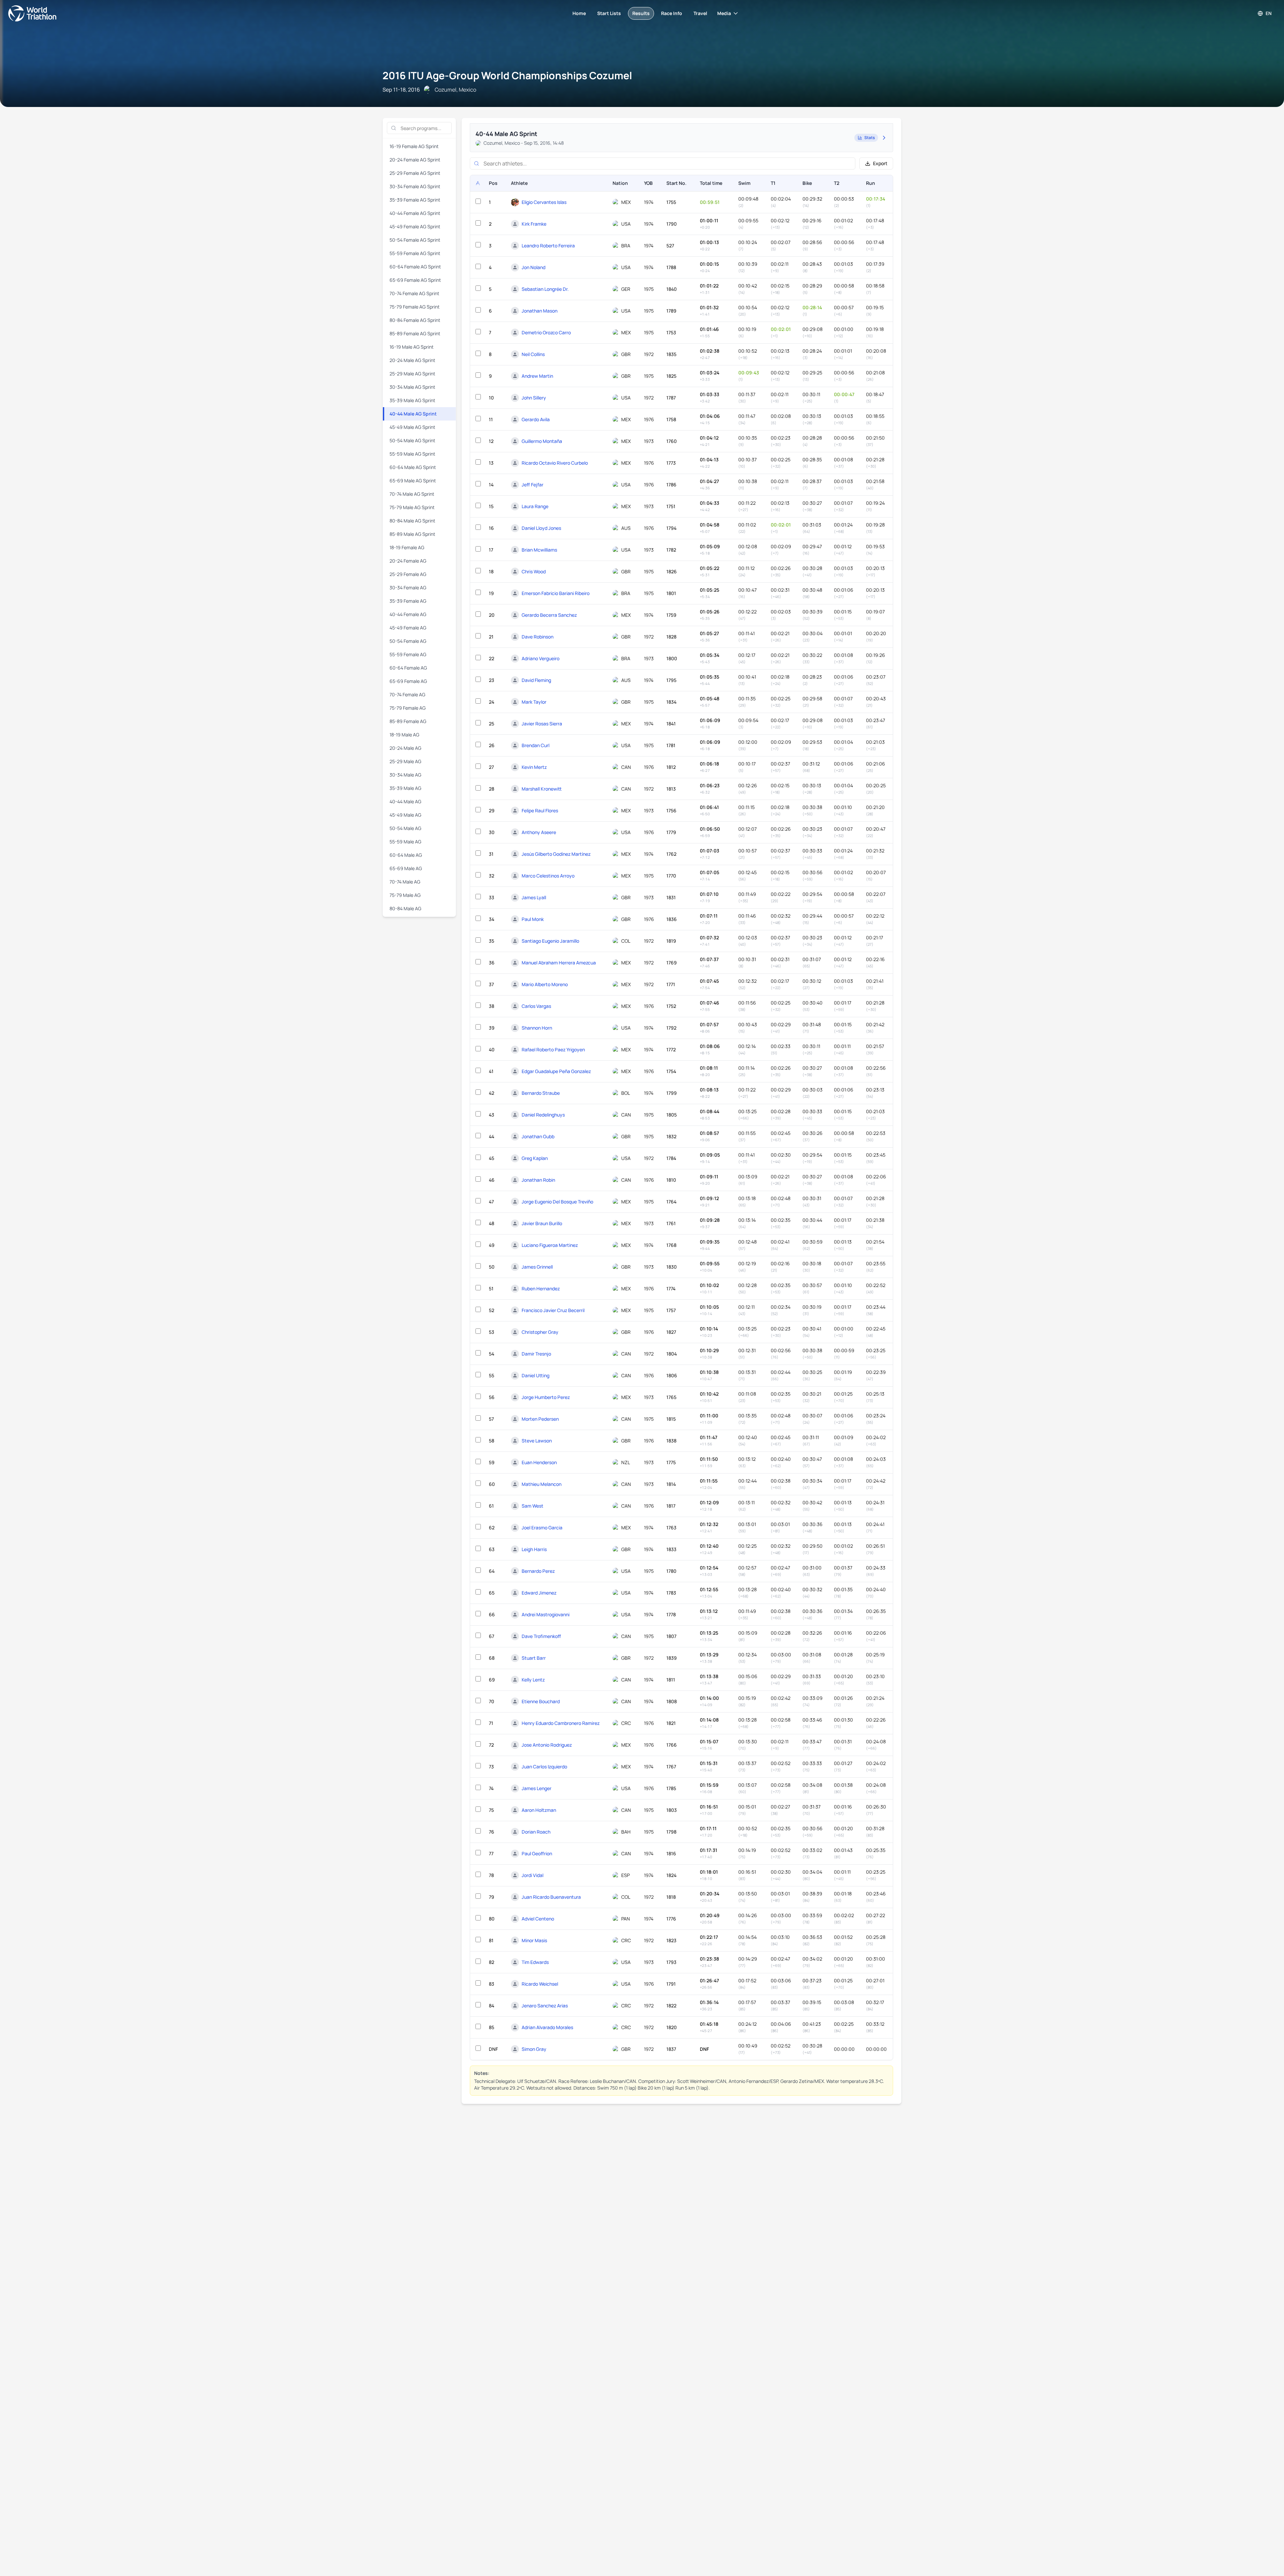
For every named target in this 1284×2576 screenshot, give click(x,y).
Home (579, 13)
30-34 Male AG (405, 775)
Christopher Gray (540, 1332)
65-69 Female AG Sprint (415, 280)
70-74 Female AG (407, 694)
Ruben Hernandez (541, 1289)
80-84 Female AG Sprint (415, 320)
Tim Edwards (535, 1962)
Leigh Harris (534, 1549)
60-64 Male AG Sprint (413, 467)
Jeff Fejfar (532, 485)
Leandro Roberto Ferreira (548, 246)
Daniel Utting (536, 1375)
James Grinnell (537, 1267)
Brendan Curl (536, 745)
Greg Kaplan (535, 1158)
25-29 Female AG (408, 574)
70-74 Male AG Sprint (412, 494)
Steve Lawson (537, 1441)
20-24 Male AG (405, 748)
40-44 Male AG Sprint (413, 414)
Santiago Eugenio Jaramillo (550, 941)
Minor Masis (534, 1940)
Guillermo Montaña (542, 441)
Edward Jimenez (539, 1593)
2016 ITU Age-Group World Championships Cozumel (507, 75)
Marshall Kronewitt (542, 789)
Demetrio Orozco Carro (546, 332)
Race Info (672, 13)
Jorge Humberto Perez (546, 1397)
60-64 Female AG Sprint (415, 267)
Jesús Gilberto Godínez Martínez (556, 854)
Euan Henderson (539, 1462)
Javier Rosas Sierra (542, 724)
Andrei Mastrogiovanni (546, 1614)
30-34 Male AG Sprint (412, 387)
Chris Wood (534, 571)
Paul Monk (533, 919)
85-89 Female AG (408, 721)
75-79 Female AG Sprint (415, 307)
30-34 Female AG (408, 588)
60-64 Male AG (406, 855)
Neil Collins (533, 354)
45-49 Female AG (408, 628)
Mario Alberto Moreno (545, 984)
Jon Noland (533, 267)
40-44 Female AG (408, 614)
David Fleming (536, 680)
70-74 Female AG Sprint (414, 293)
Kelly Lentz (533, 1680)
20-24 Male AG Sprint (412, 360)
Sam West (532, 1506)
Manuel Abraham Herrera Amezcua (559, 963)
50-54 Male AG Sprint (412, 440)
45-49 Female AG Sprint (415, 226)
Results (641, 13)
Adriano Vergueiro (541, 658)
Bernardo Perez (538, 1571)
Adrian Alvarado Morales (547, 2027)
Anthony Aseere (539, 832)
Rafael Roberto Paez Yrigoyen (553, 1049)
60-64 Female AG (408, 668)
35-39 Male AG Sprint (412, 400)
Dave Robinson (538, 637)
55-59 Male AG (405, 842)
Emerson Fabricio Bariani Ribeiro (556, 593)
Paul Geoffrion (537, 1853)
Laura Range (535, 506)
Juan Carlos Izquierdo (544, 1767)
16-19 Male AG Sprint (412, 347)
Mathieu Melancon (542, 1484)
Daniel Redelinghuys (543, 1115)
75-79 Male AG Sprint (412, 507)
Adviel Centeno (538, 1919)
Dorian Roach (536, 1832)
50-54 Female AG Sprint (415, 240)
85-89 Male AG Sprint (412, 534)
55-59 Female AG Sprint (415, 253)
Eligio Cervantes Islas (544, 202)
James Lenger (537, 1788)
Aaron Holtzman (539, 1810)
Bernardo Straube (541, 1093)
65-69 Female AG (408, 681)
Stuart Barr (534, 1658)
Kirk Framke (534, 224)
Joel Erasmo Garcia (542, 1528)
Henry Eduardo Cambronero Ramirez (561, 1723)
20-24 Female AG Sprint (415, 160)
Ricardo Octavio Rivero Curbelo (555, 463)
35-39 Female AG (408, 601)
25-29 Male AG (405, 761)
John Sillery (534, 398)
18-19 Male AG (404, 735)
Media (724, 13)
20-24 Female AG (408, 561)
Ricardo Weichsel (540, 1984)
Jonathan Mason (540, 311)
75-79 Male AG (405, 895)
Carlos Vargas (536, 1006)
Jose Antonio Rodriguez (547, 1745)
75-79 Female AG (408, 708)
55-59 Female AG (408, 654)
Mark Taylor (534, 702)
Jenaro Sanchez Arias (545, 2006)
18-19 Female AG (407, 547)
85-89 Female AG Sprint (415, 333)
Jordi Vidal (532, 1875)
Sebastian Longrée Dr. (545, 289)
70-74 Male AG (405, 882)
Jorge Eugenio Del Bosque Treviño (557, 1202)
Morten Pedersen (540, 1419)
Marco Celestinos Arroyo (548, 876)
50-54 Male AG (405, 828)
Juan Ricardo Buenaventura (551, 1897)
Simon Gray (534, 2049)
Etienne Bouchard (541, 1701)
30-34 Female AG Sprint (415, 186)
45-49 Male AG (405, 815)
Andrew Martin (537, 376)
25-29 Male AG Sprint (412, 374)
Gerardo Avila (536, 419)
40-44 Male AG (405, 801)
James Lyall (534, 897)
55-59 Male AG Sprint (412, 454)
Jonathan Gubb (538, 1136)
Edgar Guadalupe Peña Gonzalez (556, 1071)
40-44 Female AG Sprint (415, 213)
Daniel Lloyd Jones (541, 528)
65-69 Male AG (406, 868)
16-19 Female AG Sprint (414, 146)
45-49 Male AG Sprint (412, 427)
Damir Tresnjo (536, 1354)
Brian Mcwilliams (539, 550)
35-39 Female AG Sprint (415, 200)
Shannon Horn (537, 1028)
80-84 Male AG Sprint (412, 521)
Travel (700, 13)
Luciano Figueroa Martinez (550, 1245)
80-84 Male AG (405, 908)
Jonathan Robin (538, 1180)
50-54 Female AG (408, 641)
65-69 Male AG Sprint (413, 481)
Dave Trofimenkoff (541, 1636)
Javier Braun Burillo (542, 1223)
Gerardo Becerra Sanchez (549, 615)
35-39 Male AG (405, 788)
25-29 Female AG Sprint (415, 173)
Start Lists (609, 13)
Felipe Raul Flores (540, 810)
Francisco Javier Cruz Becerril (553, 1310)
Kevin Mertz (534, 767)
